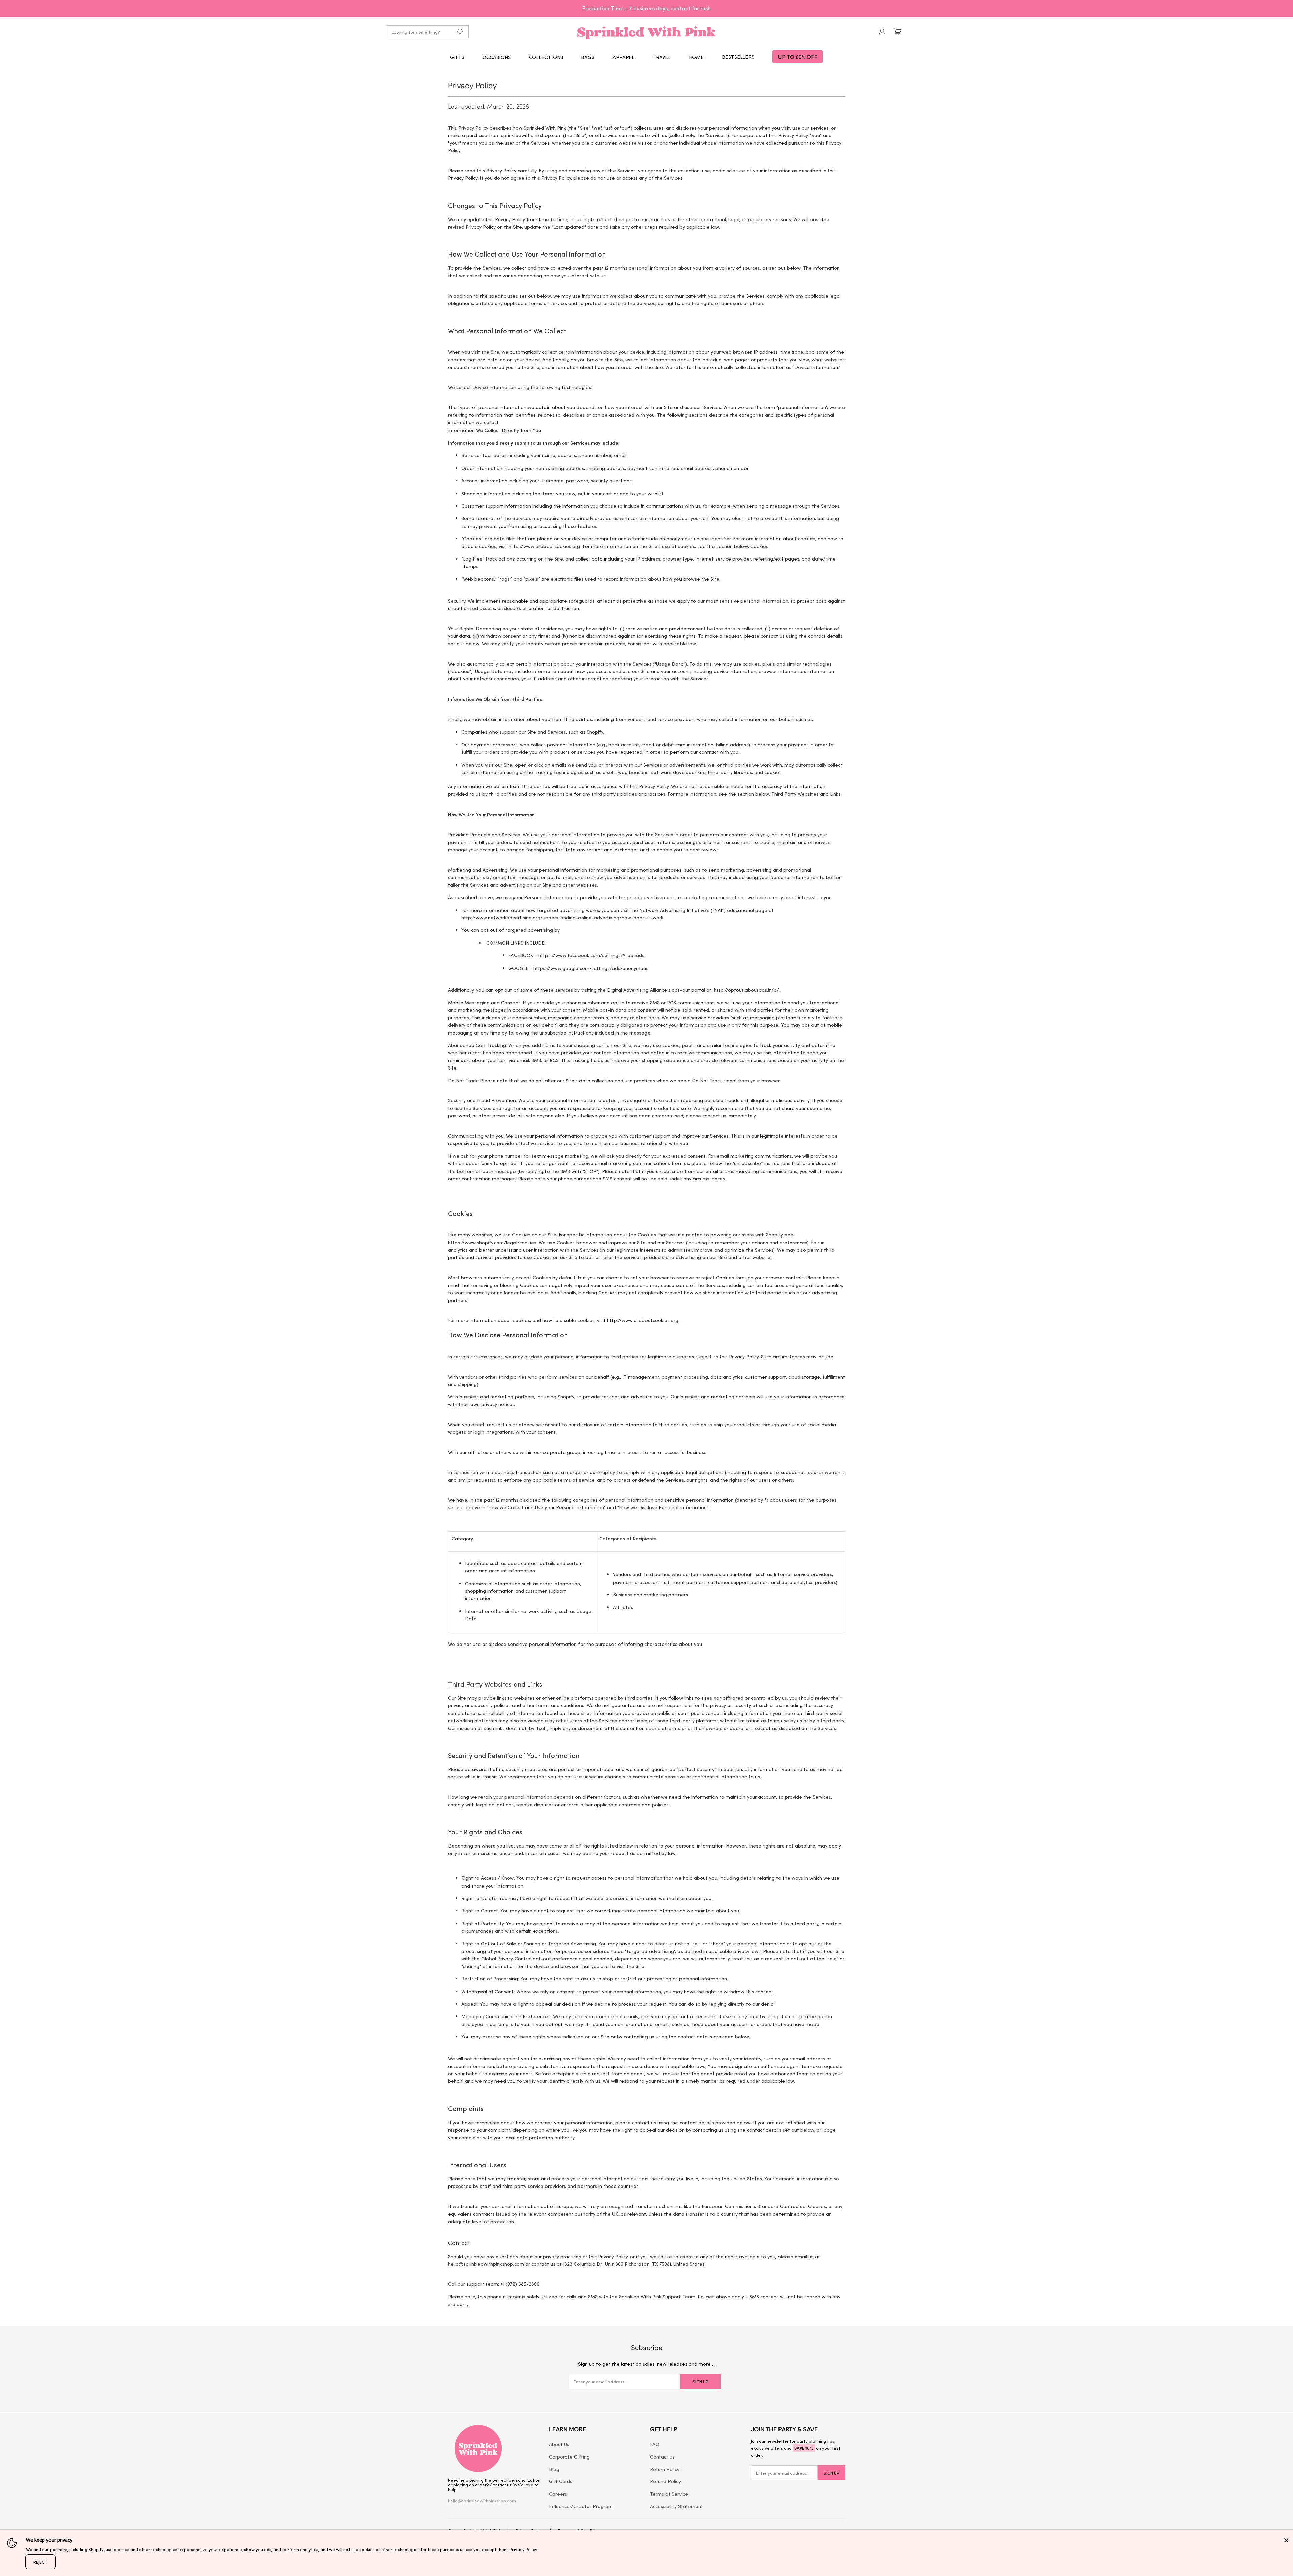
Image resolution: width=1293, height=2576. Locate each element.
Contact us (662, 2456)
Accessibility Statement (676, 2506)
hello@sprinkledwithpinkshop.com (482, 2500)
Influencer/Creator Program (581, 2506)
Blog (554, 2469)
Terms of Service (669, 2494)
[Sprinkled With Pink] (646, 32)
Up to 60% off (646, 8)
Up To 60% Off (798, 57)
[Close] (1286, 2540)
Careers (558, 2494)
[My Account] (882, 32)
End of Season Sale (664, 8)
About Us (559, 2444)
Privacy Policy (524, 2549)
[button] (457, 57)
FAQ (655, 2444)
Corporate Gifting (569, 2456)
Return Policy (665, 2469)
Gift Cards (561, 2481)
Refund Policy (665, 2481)
